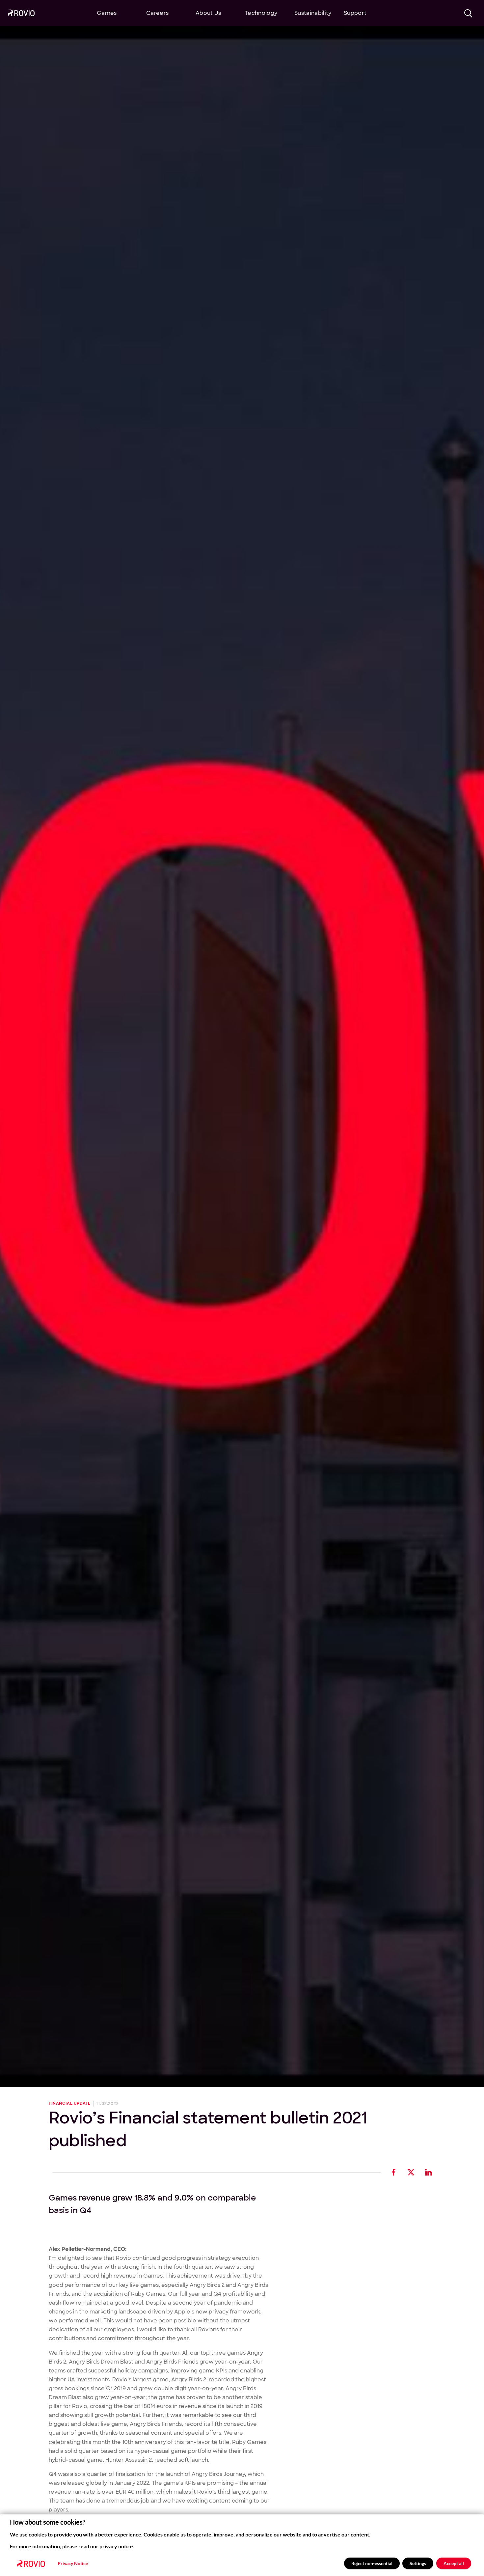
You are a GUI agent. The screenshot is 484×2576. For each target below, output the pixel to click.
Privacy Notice (73, 2563)
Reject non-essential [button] (372, 2563)
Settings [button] (418, 2563)
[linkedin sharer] (429, 2172)
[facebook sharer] (394, 2172)
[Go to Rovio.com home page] (21, 14)
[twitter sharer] (411, 2172)
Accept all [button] (454, 2563)
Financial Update (70, 2104)
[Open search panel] (468, 13)
